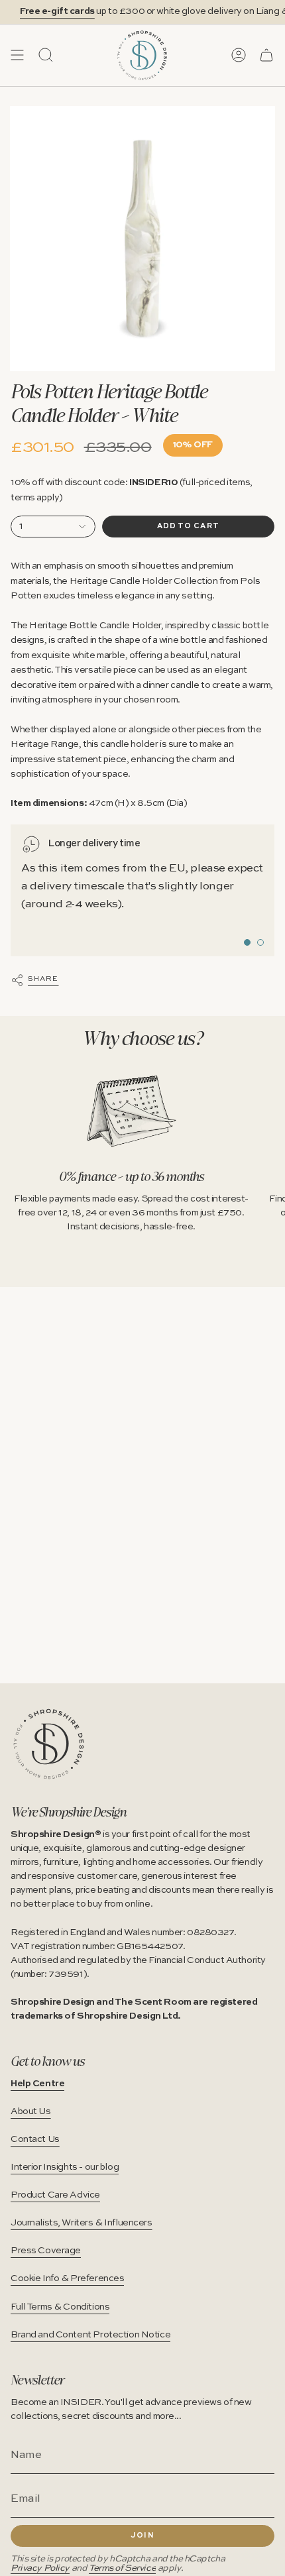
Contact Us (35, 2139)
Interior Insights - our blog (65, 2167)
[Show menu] (17, 55)
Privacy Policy (40, 2568)
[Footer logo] (49, 1744)
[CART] (266, 55)
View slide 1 (247, 942)
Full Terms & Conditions (60, 2307)
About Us (31, 2111)
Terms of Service (122, 2568)
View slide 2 (260, 942)
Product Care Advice (55, 2195)
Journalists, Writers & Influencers (82, 2223)
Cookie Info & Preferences (67, 2278)
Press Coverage (46, 2251)
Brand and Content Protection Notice (90, 2335)
